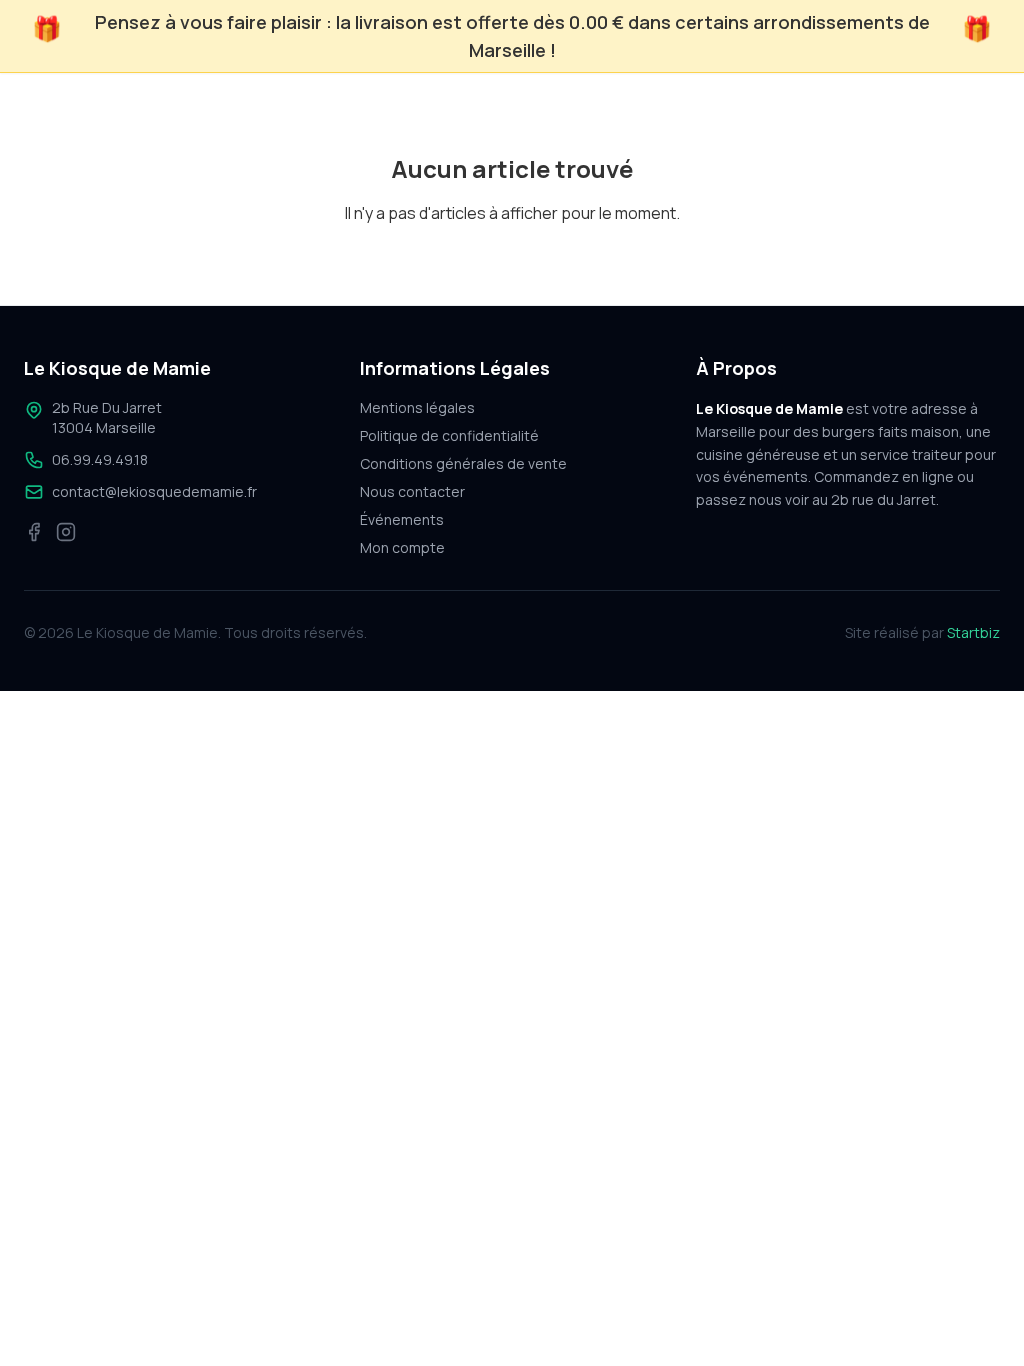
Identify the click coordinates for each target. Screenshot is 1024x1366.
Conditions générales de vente (463, 463)
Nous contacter (412, 491)
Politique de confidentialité (449, 435)
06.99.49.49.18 (100, 459)
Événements (402, 519)
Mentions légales (417, 407)
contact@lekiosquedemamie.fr (154, 491)
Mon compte (402, 547)
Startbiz (973, 632)
